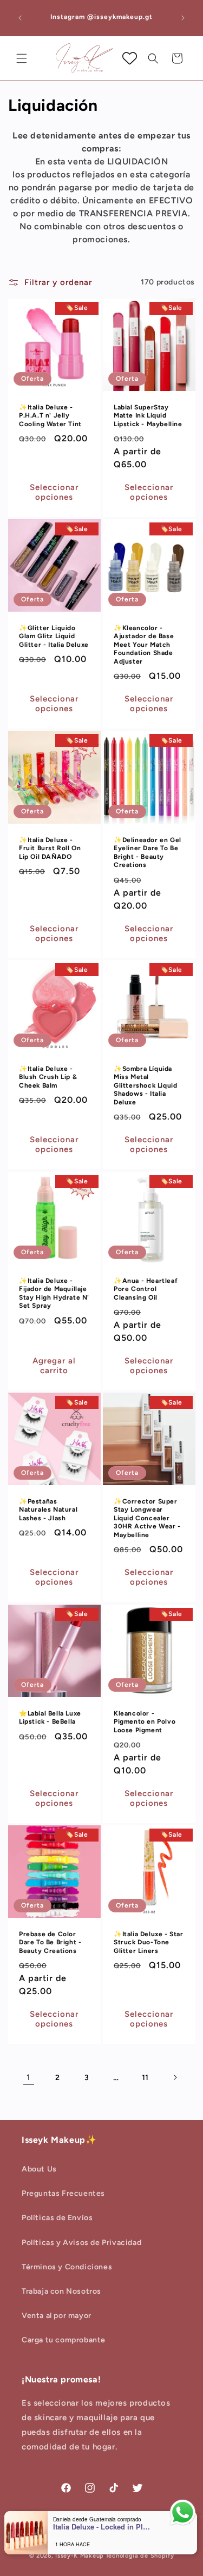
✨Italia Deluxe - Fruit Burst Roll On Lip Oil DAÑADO (50, 848)
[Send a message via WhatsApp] (183, 2512)
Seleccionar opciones (54, 492)
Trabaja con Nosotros (61, 2291)
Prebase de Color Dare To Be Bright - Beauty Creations (50, 1942)
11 (145, 2078)
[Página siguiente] (175, 2077)
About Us (39, 2169)
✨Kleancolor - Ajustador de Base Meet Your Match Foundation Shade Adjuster (144, 645)
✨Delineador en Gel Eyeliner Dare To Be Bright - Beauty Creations (148, 852)
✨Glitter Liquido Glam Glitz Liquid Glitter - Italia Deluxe (54, 636)
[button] (22, 58)
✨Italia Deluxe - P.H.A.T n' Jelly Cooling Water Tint (50, 415)
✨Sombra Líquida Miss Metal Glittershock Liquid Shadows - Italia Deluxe (145, 1085)
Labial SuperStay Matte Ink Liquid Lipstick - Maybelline (148, 415)
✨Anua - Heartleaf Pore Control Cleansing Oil (146, 1289)
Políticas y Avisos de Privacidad (81, 2243)
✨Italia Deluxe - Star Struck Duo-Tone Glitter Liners (149, 1942)
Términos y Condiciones (67, 2267)
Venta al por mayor (57, 2316)
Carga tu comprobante (64, 2340)
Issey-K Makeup (80, 2556)
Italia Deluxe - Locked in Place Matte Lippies (102, 2527)
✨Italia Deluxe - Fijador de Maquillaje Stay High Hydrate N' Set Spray (54, 1293)
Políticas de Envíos (57, 2218)
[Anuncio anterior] (20, 18)
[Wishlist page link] (130, 58)
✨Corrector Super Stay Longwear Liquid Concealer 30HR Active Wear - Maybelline (147, 1518)
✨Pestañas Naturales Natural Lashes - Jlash (48, 1510)
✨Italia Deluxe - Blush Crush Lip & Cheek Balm (48, 1077)
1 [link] (28, 2077)
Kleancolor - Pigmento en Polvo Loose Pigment (145, 1721)
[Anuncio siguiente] (183, 18)
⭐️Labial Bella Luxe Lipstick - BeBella (50, 1717)
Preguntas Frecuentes (63, 2193)
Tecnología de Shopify (140, 2556)
